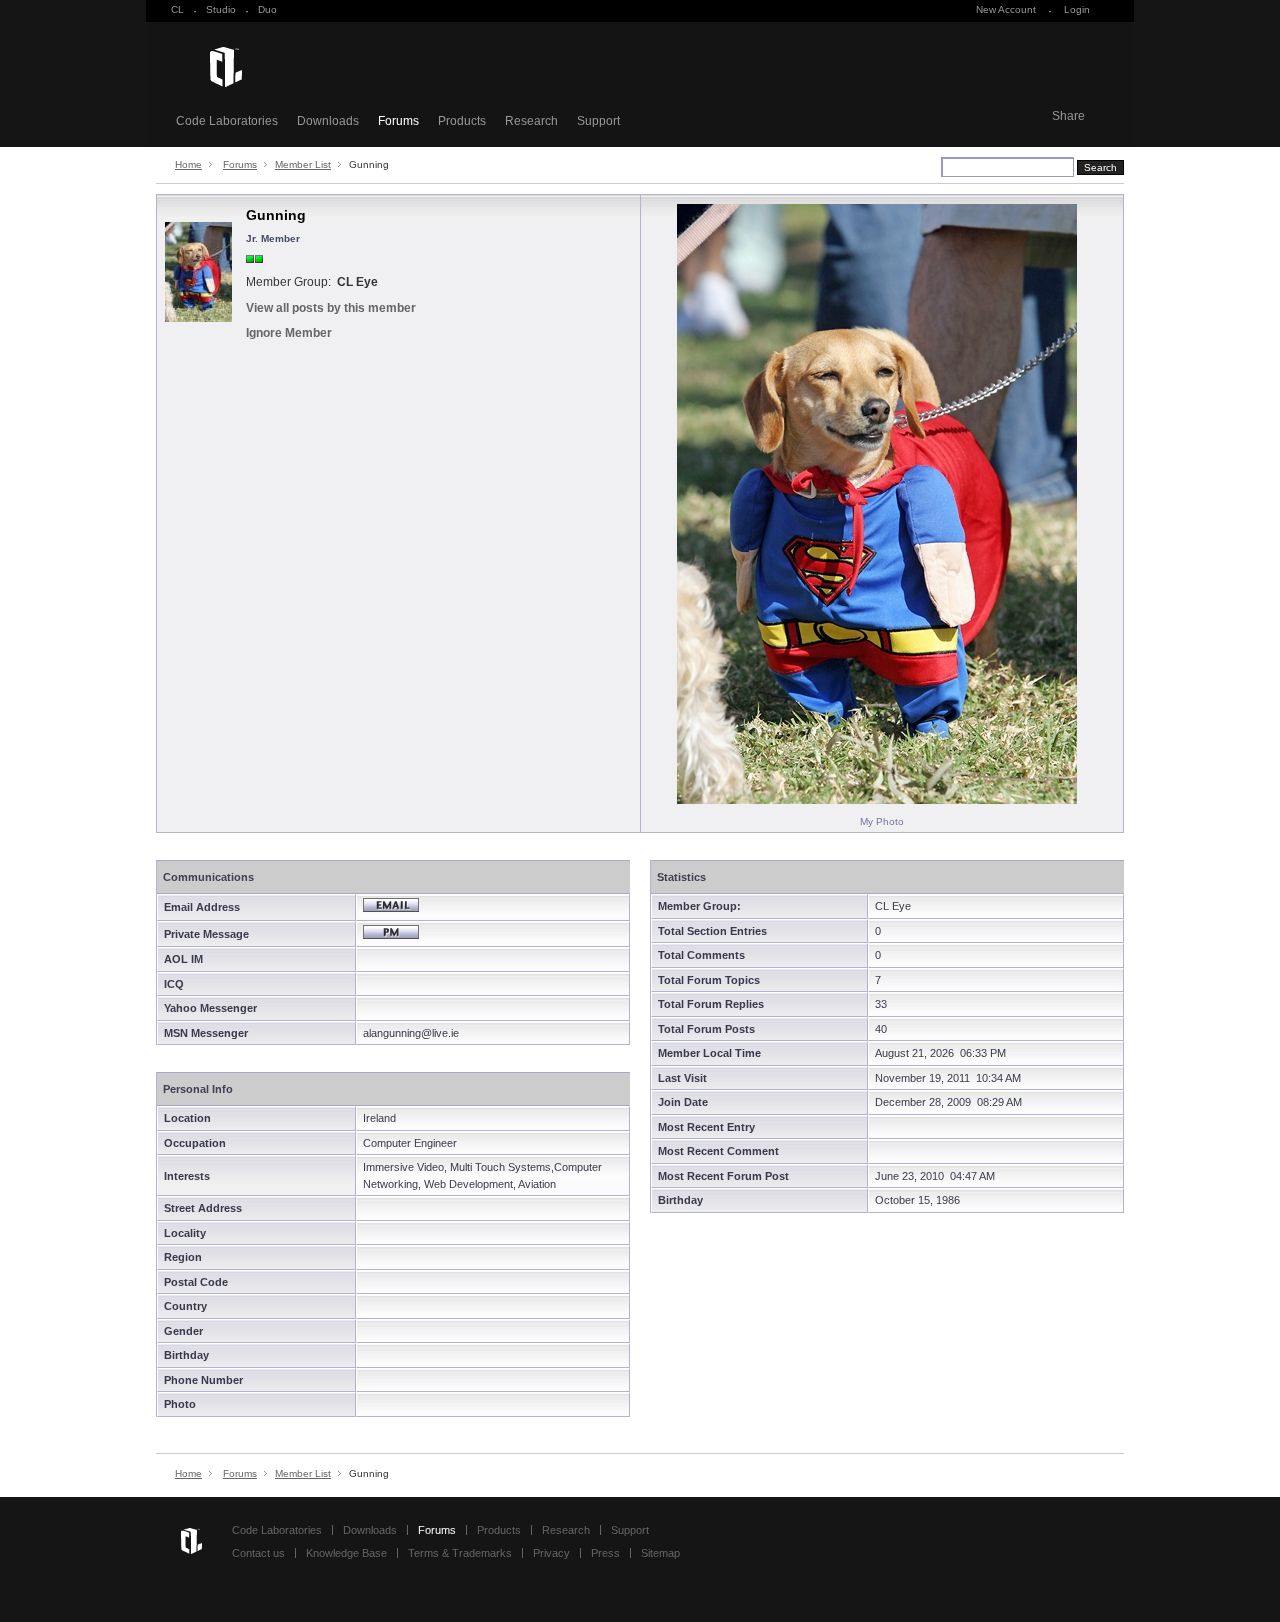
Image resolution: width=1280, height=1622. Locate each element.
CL (177, 9)
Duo (267, 9)
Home (188, 164)
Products (462, 121)
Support (598, 121)
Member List (303, 164)
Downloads (328, 121)
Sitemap (660, 1553)
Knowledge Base (346, 1553)
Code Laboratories (227, 121)
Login (1077, 9)
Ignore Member (289, 333)
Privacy (551, 1553)
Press (605, 1553)
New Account (1006, 9)
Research (531, 121)
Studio (221, 9)
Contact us (258, 1553)
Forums (398, 121)
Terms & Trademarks (460, 1553)
